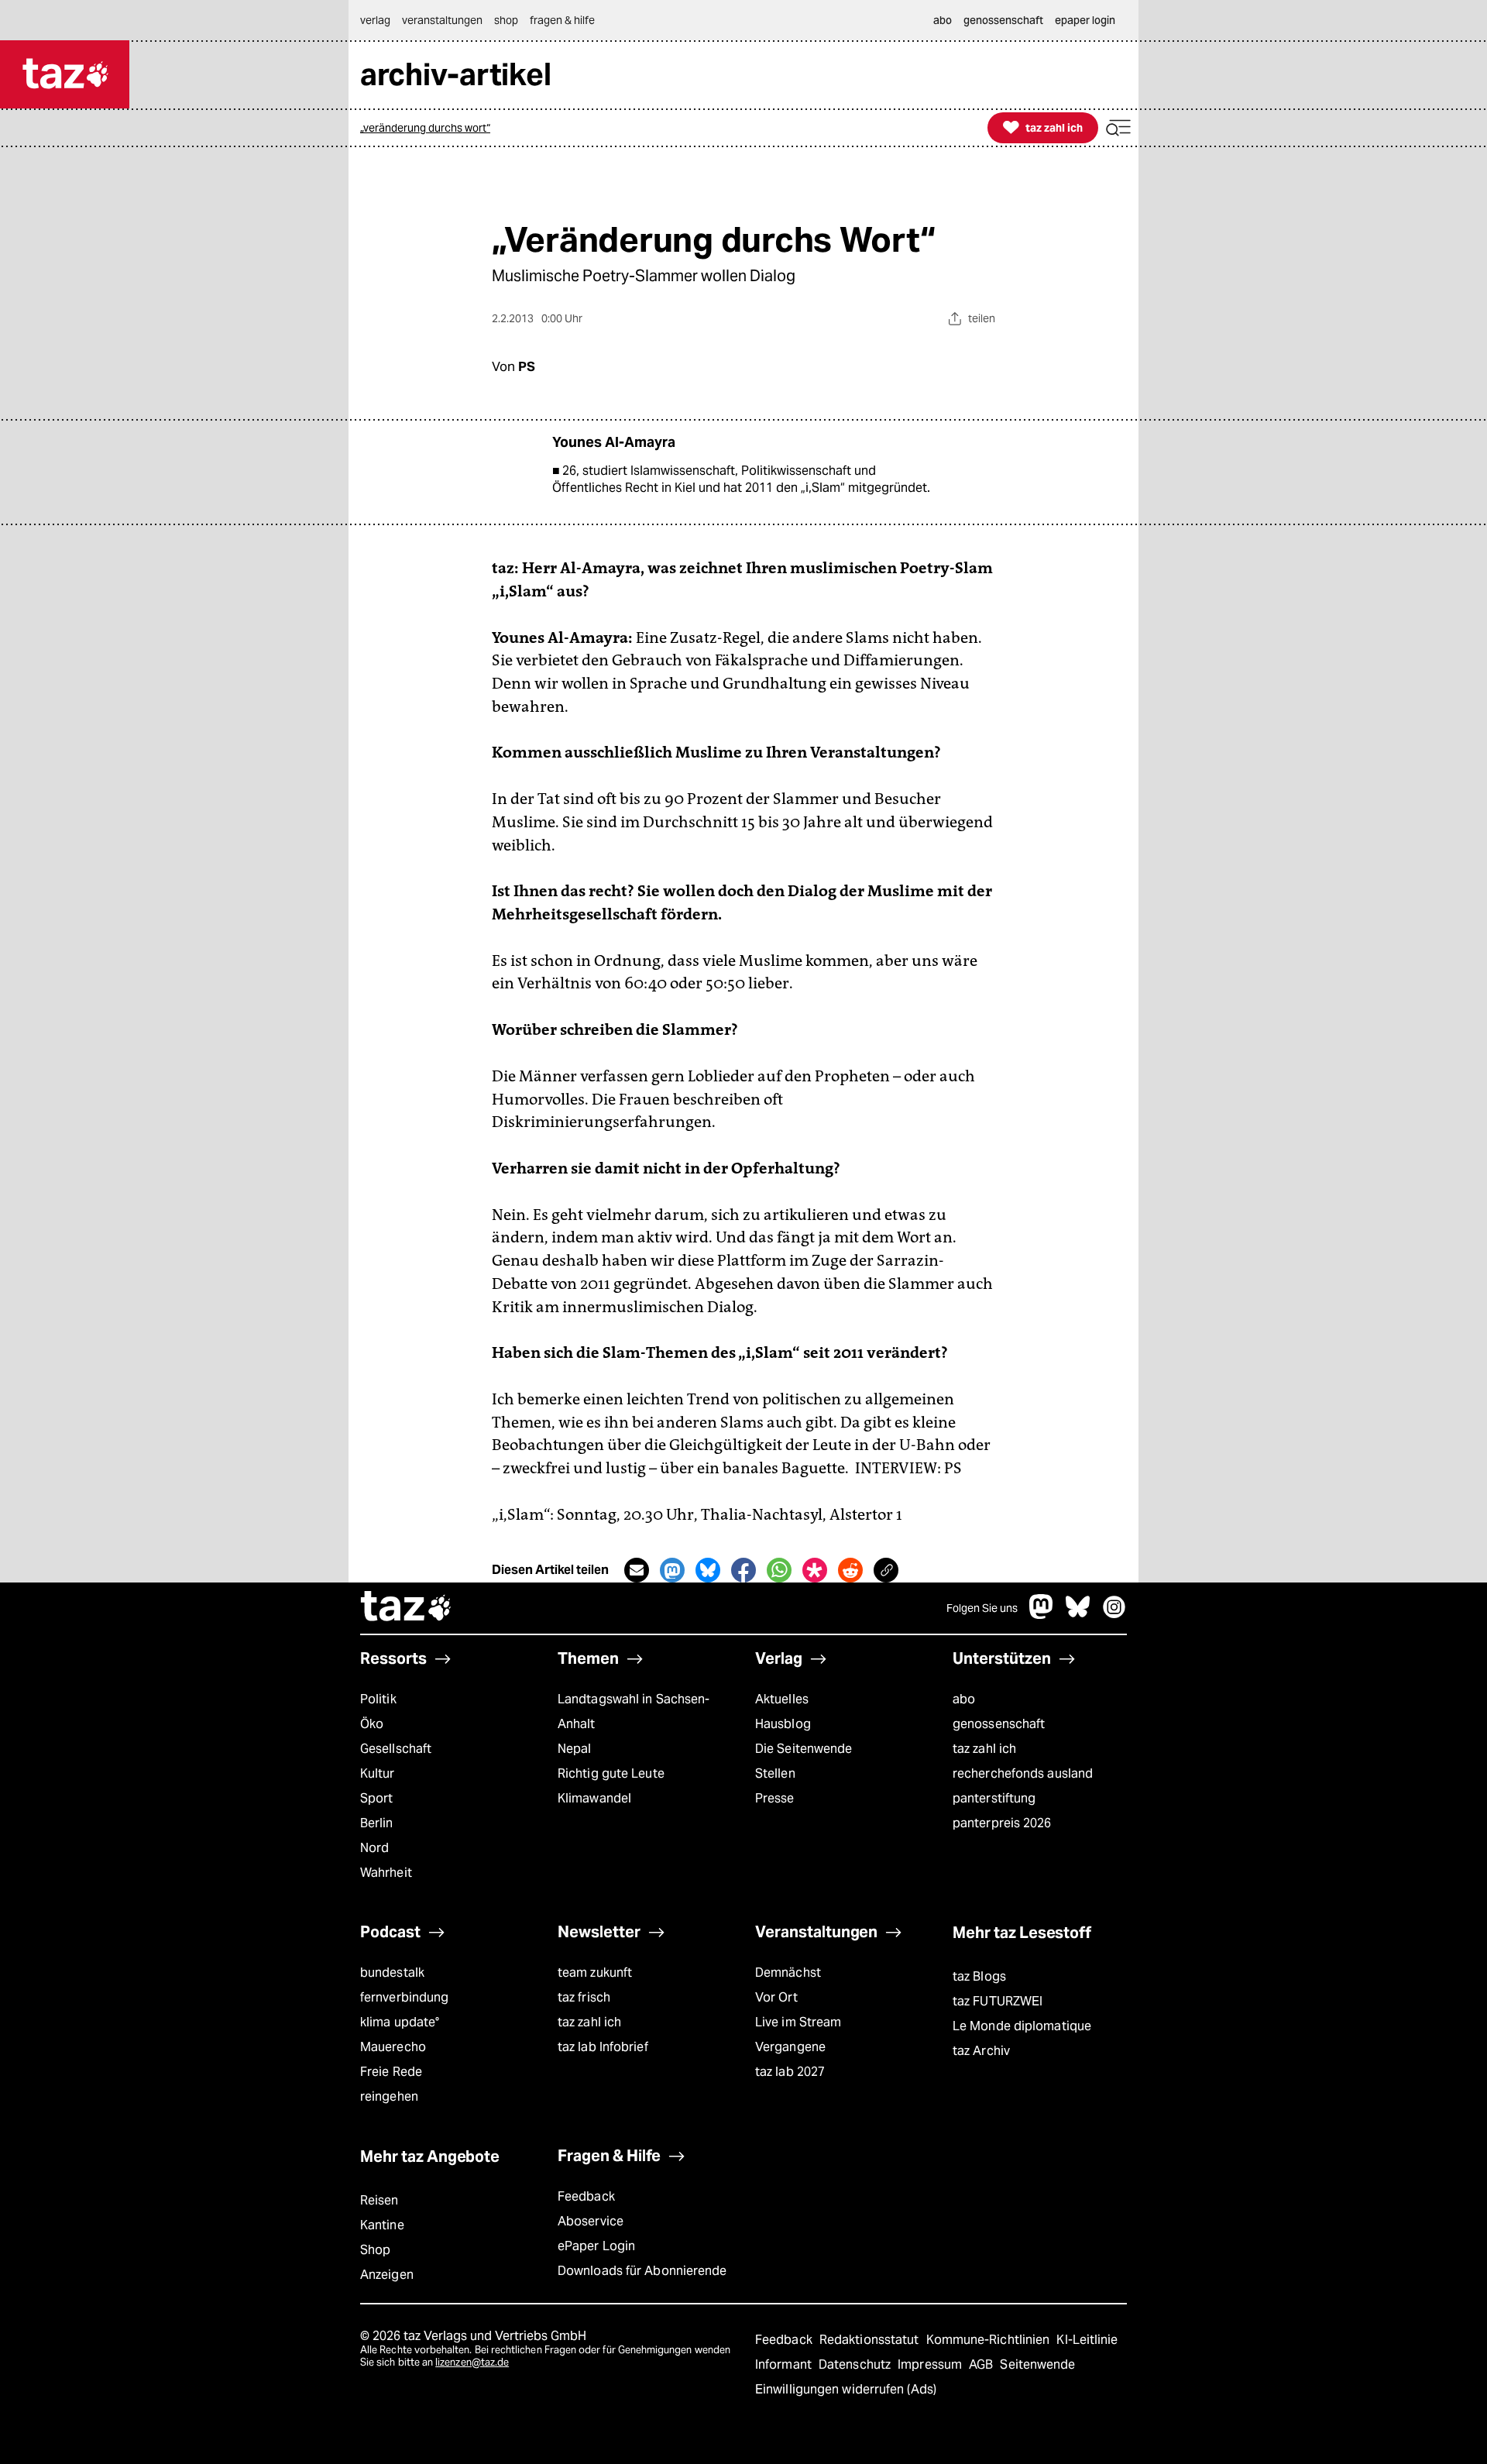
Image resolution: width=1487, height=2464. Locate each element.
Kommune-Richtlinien (990, 2340)
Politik (378, 1699)
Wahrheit (386, 1873)
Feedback (586, 2196)
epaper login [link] (1085, 20)
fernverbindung (404, 1997)
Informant (785, 2364)
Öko (372, 1724)
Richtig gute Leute (611, 1773)
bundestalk (392, 1973)
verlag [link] (375, 20)
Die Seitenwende (804, 1749)
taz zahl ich (984, 1749)
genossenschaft (999, 1724)
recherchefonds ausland (1023, 1773)
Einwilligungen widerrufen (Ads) (846, 2389)
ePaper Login (596, 2246)
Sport (376, 1798)
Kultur (378, 1773)
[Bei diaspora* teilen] (815, 1570)
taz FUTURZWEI (998, 2001)
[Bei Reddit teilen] (850, 1570)
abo (964, 1699)
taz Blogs (979, 1976)
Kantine (382, 2225)
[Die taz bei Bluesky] (1078, 1615)
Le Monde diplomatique (1022, 2026)
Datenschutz (856, 2364)
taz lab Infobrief (603, 2047)
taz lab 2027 (790, 2072)
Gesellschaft (396, 1749)
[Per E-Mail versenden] (637, 1570)
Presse (775, 1798)
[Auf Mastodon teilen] (672, 1570)
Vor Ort (776, 1997)
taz (407, 1608)
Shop (375, 2250)
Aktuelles (782, 1699)
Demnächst (788, 1973)
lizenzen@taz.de (472, 2362)
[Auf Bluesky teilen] (708, 1570)
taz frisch (584, 1997)
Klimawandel (594, 1798)
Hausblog (783, 1724)
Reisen (379, 2200)
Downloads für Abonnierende (642, 2271)
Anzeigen (387, 2275)
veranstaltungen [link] (442, 20)
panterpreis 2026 (1002, 1823)
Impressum (931, 2364)
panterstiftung (994, 1798)
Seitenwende (1037, 2364)
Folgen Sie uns (982, 1608)
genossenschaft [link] (1003, 20)
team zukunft (595, 1973)
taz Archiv (981, 2051)
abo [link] (943, 20)
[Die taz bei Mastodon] (1042, 1615)
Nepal (574, 1749)
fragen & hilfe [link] (562, 20)
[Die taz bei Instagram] (1114, 1615)
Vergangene (790, 2047)
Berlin (377, 1823)
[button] (1118, 128)
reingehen (389, 2096)
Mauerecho (393, 2047)
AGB (982, 2364)
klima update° (400, 2022)
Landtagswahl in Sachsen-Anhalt (634, 1711)
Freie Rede (391, 2072)
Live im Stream (798, 2022)
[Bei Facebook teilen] (743, 1570)
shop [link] (506, 20)
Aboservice (591, 2221)
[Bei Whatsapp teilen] (779, 1570)
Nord (374, 1848)
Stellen (775, 1773)
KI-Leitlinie (1087, 2340)
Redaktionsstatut (871, 2340)
